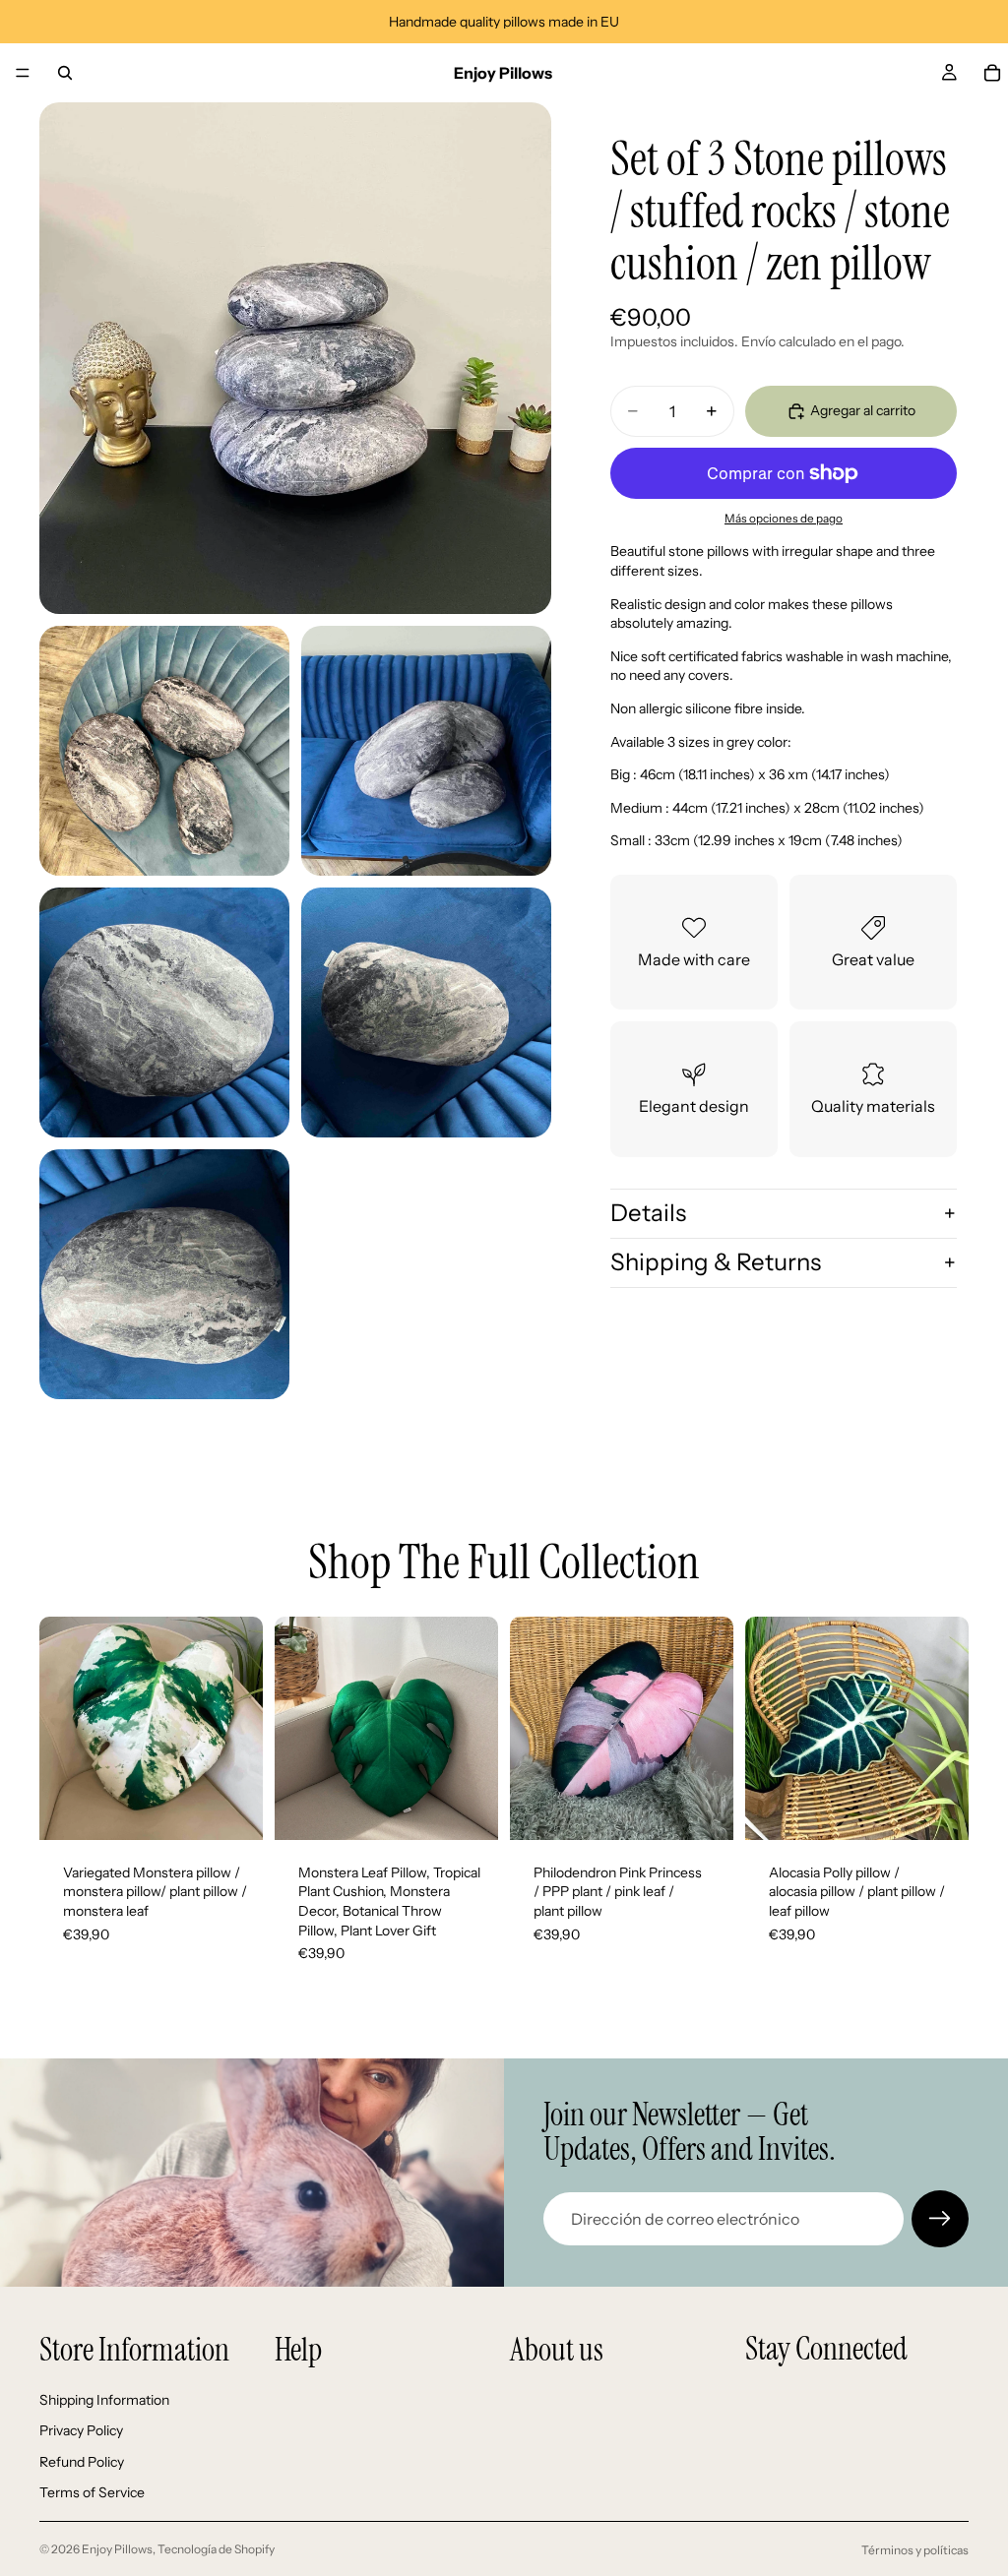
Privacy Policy (81, 2430)
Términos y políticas (915, 2550)
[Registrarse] (940, 2219)
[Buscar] (65, 73)
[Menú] (23, 73)
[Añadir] (232, 1809)
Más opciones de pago (784, 519)
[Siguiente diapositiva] (241, 1728)
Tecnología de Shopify (216, 2549)
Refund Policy (82, 2462)
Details (648, 1213)
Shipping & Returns (716, 1262)
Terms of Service (92, 2493)
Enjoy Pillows (117, 2549)
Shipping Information (104, 2400)
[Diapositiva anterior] (61, 1728)
